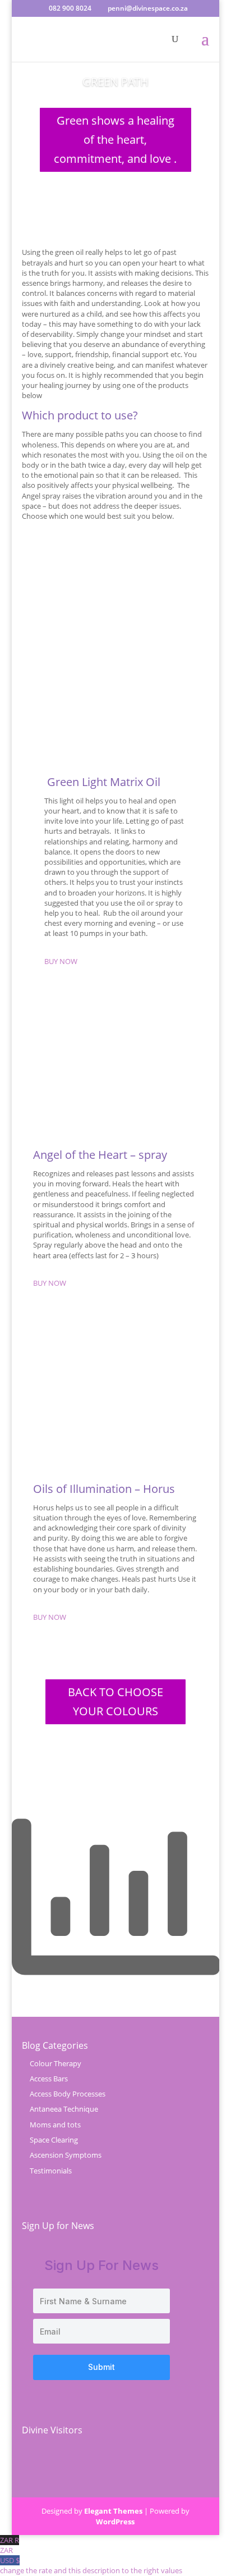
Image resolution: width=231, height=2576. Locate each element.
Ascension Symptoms (66, 2155)
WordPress (115, 2522)
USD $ (91, 2565)
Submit (101, 2367)
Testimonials (51, 2171)
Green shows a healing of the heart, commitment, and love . (115, 140)
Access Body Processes (68, 2094)
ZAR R (10, 2545)
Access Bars (49, 2079)
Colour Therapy (56, 2063)
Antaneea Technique (64, 2109)
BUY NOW (61, 961)
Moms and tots (55, 2125)
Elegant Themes (113, 2511)
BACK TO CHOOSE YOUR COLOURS (115, 1702)
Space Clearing (54, 2140)
